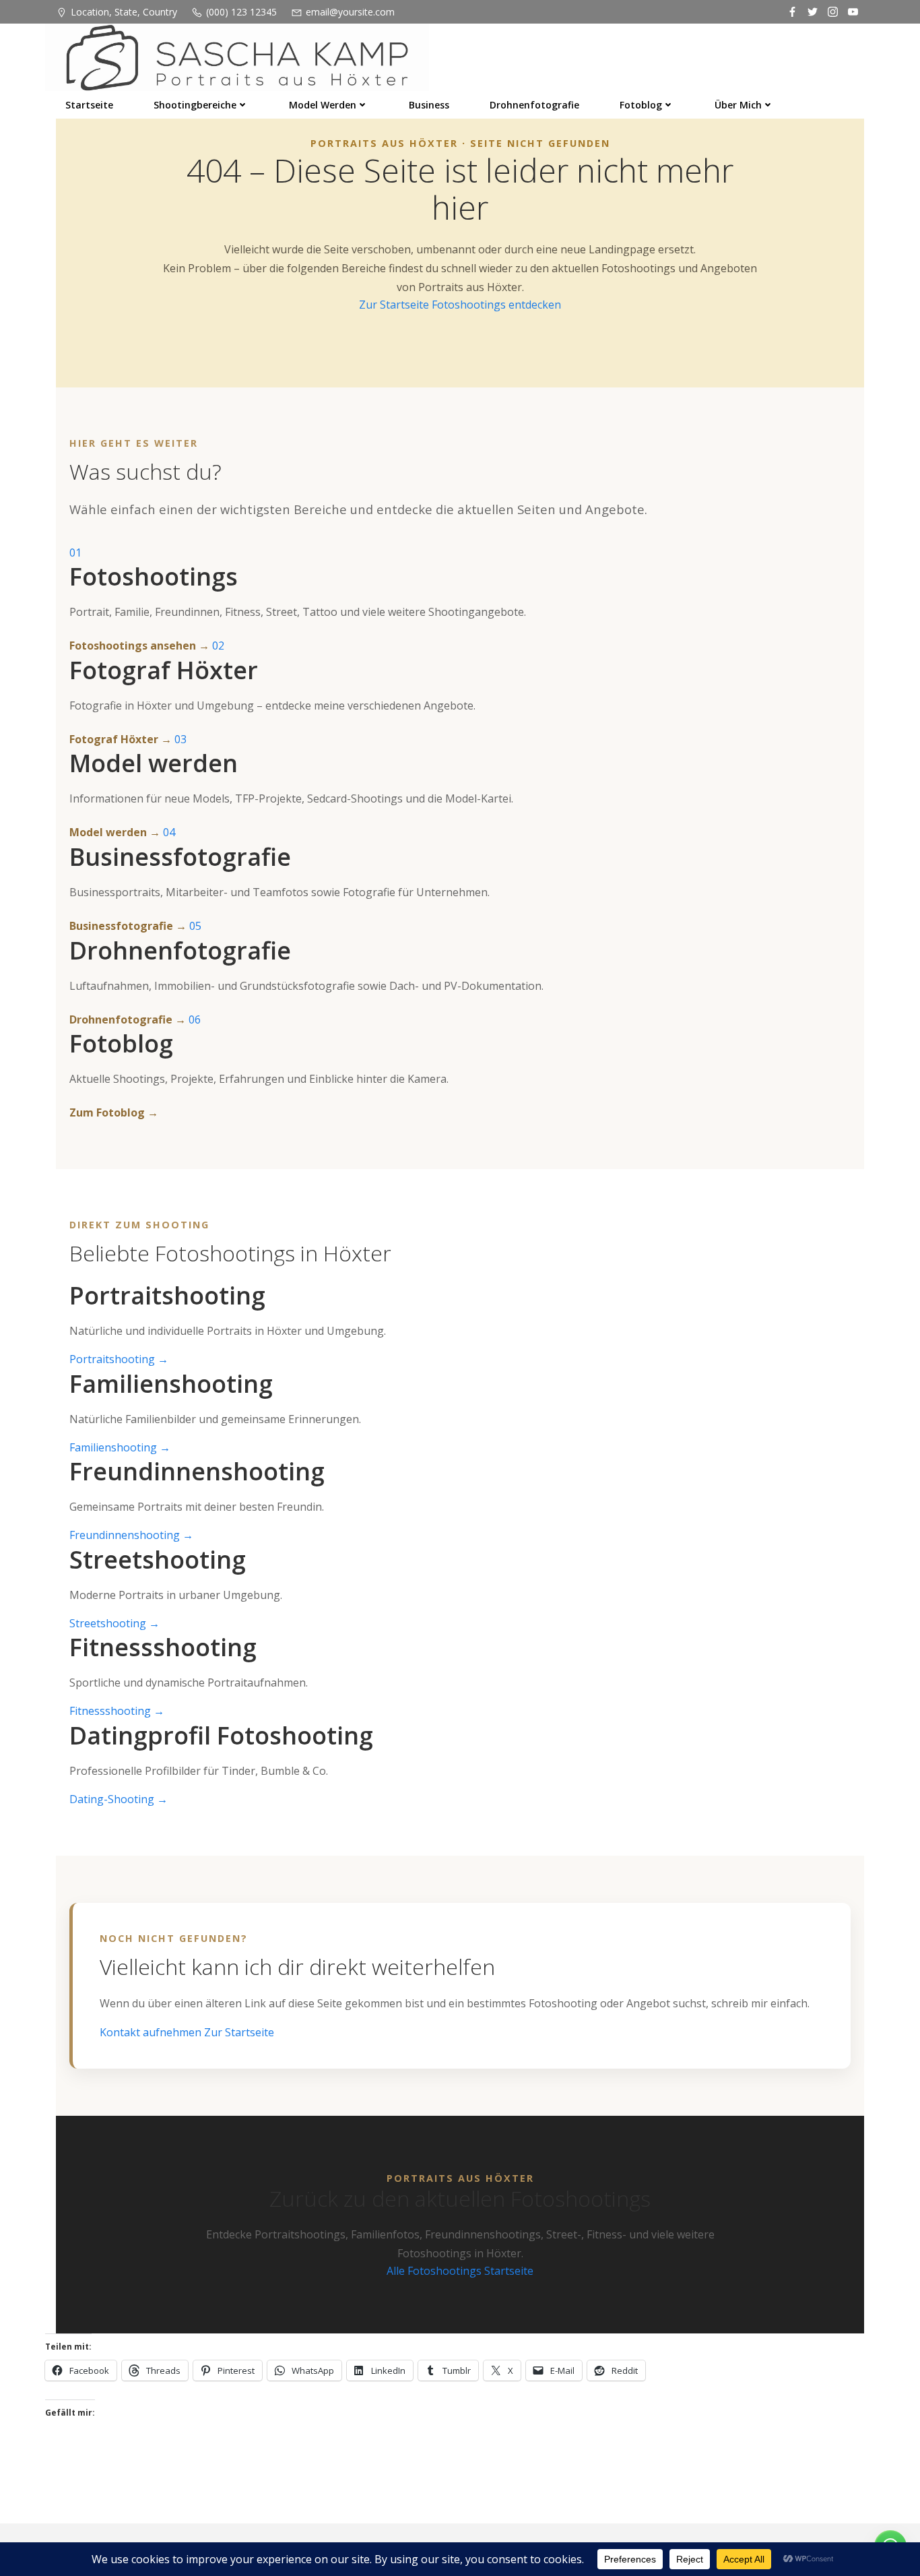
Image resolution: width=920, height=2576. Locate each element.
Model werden (323, 105)
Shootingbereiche (195, 105)
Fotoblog (641, 105)
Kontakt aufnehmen (152, 2032)
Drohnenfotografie (534, 105)
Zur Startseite (395, 305)
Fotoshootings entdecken (496, 305)
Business (429, 105)
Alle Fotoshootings (435, 2271)
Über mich (738, 105)
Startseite (89, 105)
